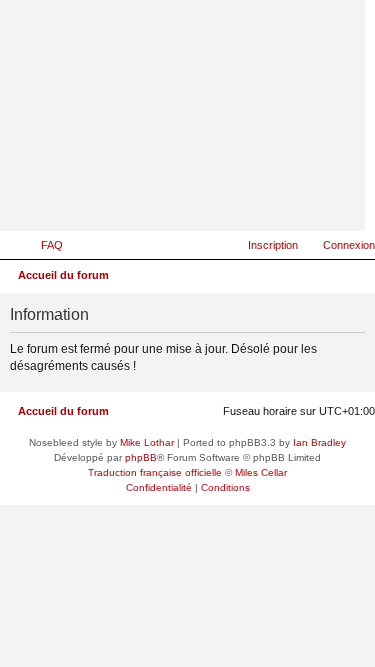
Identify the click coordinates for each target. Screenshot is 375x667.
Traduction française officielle (155, 472)
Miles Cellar (261, 472)
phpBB (141, 457)
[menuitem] (43, 245)
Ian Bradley (319, 442)
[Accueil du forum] (252, 202)
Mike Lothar (147, 442)
